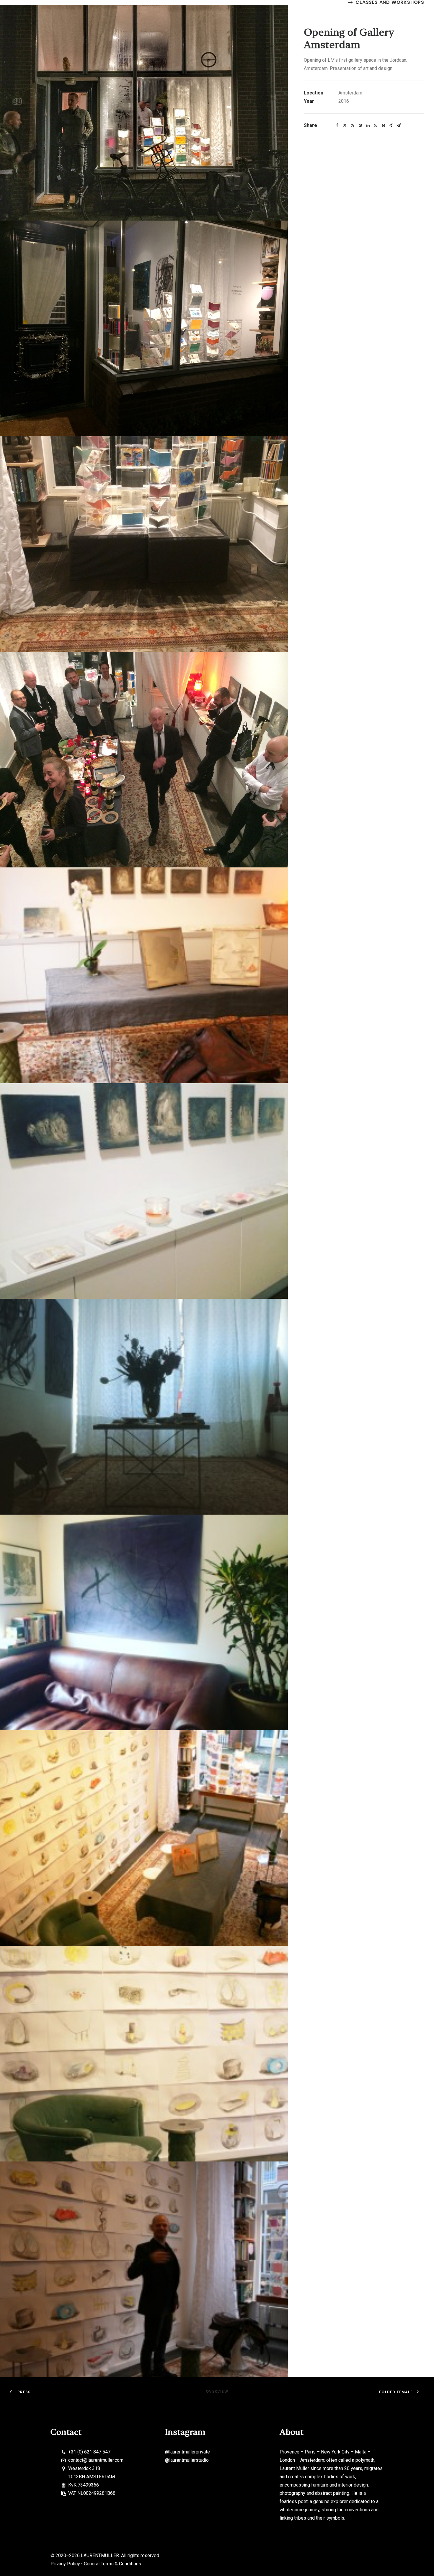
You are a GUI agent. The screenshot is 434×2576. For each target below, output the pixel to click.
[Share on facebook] (337, 125)
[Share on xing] (391, 125)
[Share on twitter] (345, 125)
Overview (217, 2391)
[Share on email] (399, 125)
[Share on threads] (353, 125)
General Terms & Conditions (112, 2564)
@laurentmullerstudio (187, 2460)
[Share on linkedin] (368, 125)
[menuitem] (386, 2)
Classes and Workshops (390, 2)
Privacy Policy (65, 2564)
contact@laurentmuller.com (96, 2460)
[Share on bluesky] (383, 125)
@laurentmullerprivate (187, 2452)
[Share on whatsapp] (376, 125)
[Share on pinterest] (360, 125)
